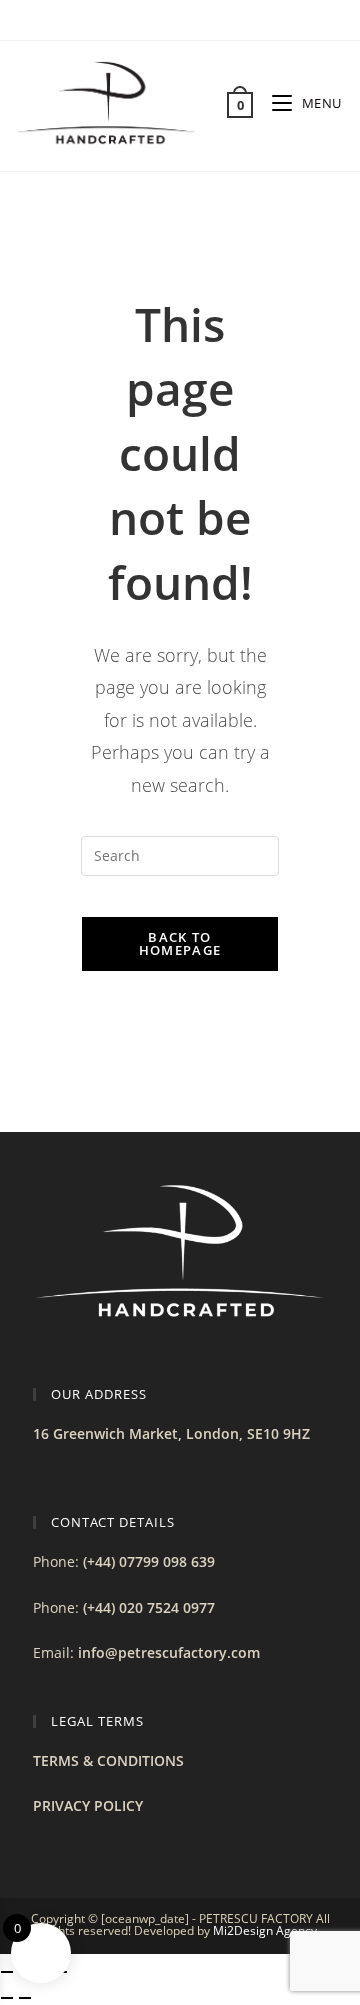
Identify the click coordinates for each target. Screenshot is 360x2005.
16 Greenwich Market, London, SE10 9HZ (171, 1433)
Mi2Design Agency (265, 1930)
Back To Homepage (180, 943)
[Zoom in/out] (7, 1972)
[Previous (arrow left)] (7, 1998)
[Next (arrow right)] (25, 1998)
